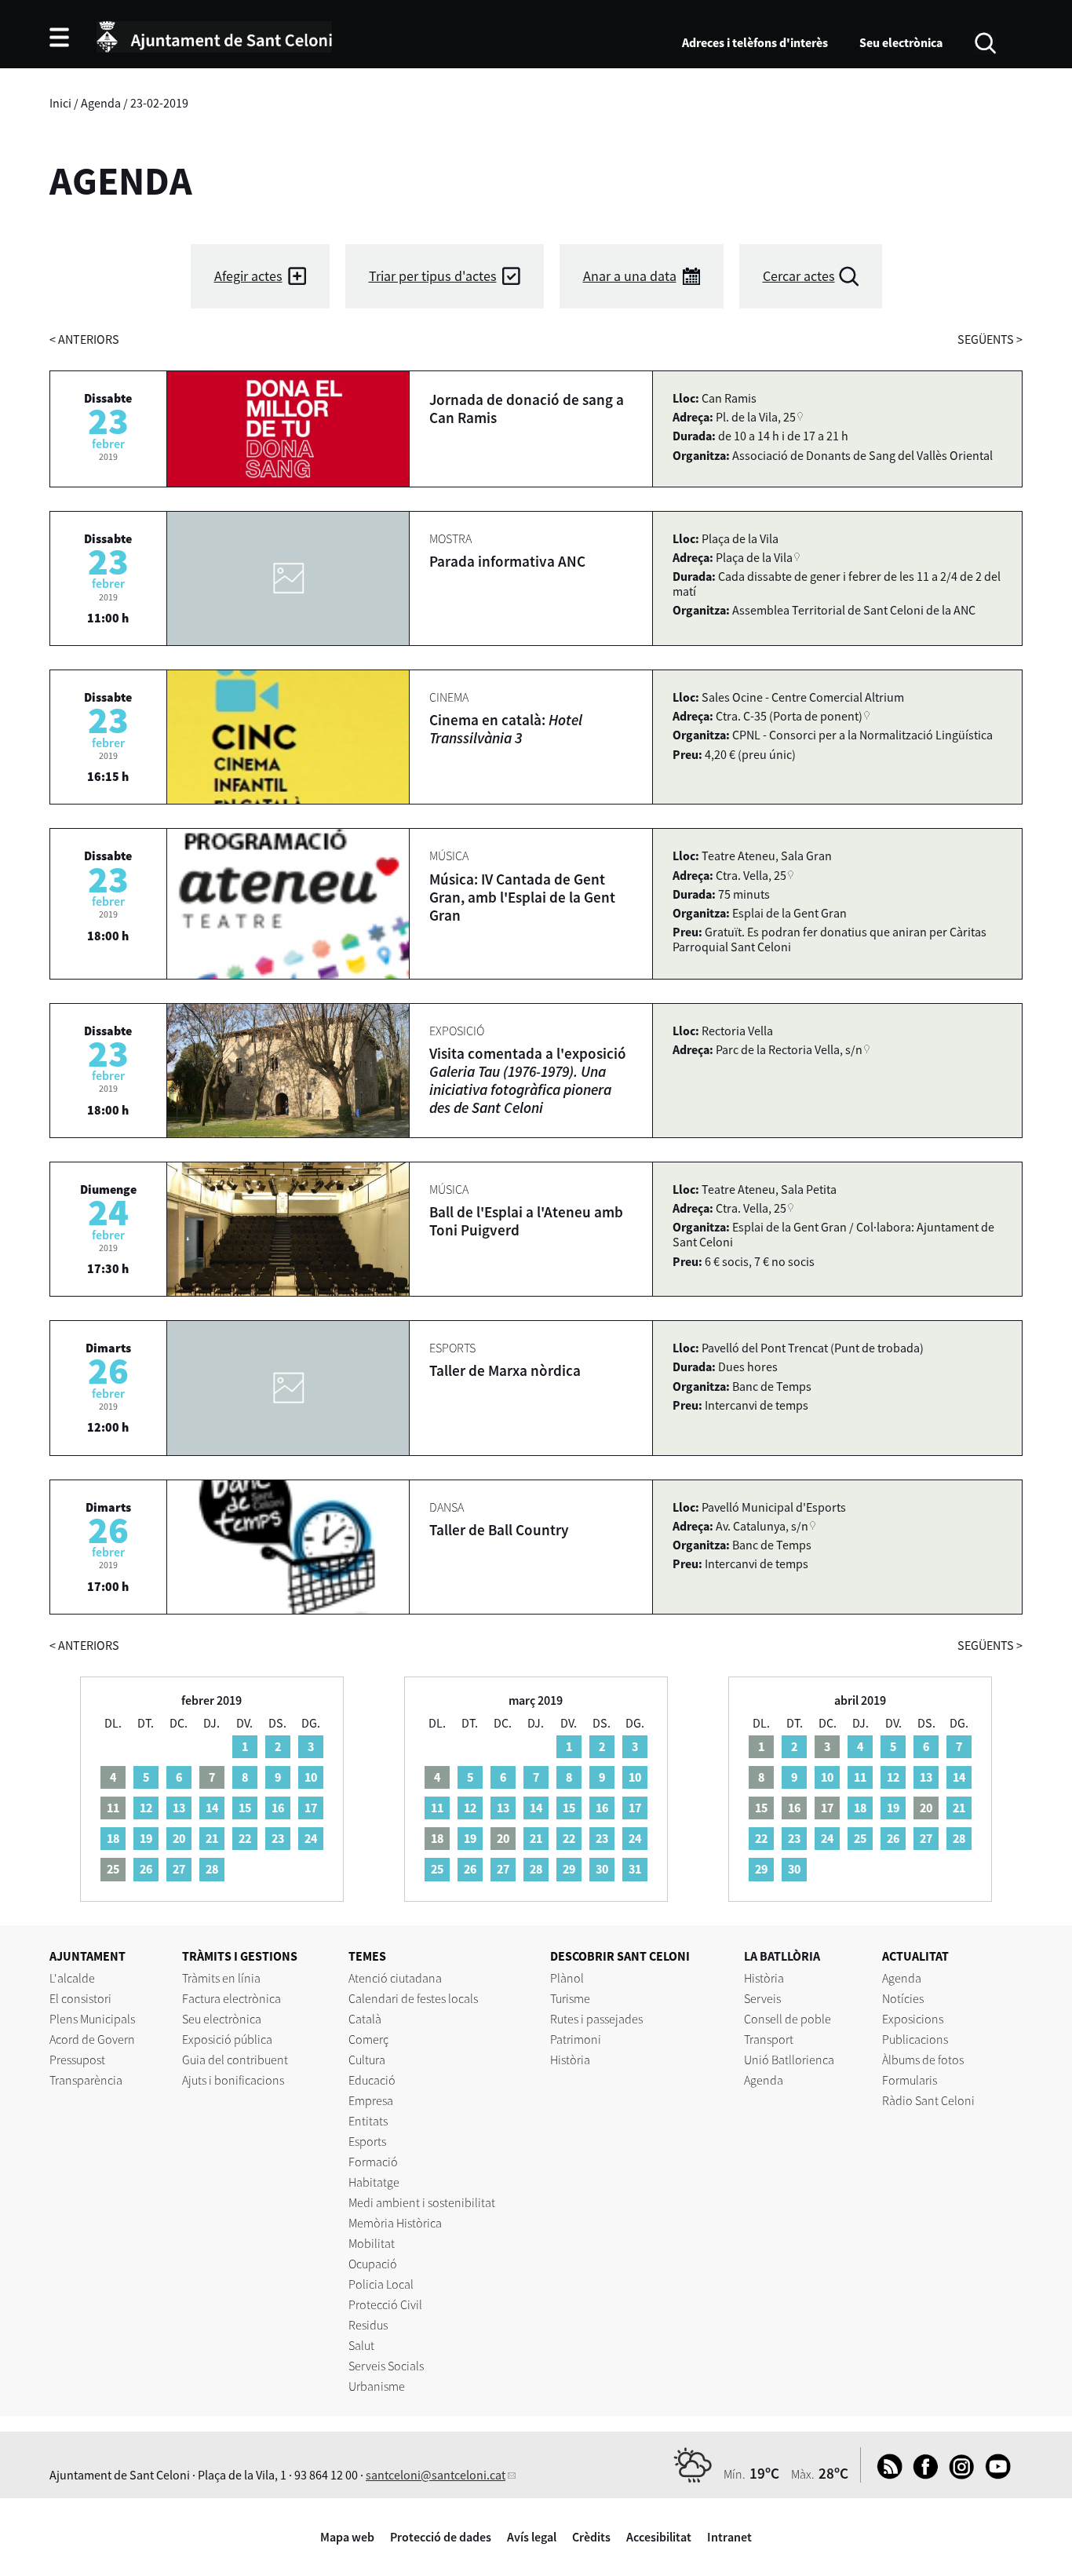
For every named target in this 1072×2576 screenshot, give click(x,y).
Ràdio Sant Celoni (928, 2100)
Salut (361, 2345)
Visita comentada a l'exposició (528, 1080)
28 (212, 1869)
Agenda (101, 103)
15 (245, 1808)
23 (278, 1838)
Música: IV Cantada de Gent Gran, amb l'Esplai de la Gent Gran (522, 897)
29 (569, 1869)
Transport (769, 2039)
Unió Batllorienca (789, 2060)
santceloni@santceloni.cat (436, 2475)
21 (212, 1838)
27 (179, 1869)
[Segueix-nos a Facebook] (922, 2475)
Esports (367, 2141)
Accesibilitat (659, 2537)
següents (990, 339)
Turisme (570, 1998)
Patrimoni (576, 2039)
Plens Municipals (92, 2019)
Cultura (367, 2060)
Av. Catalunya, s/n (762, 1526)
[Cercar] (985, 42)
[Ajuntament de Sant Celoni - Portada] (214, 35)
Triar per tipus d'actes (433, 276)
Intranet (729, 2537)
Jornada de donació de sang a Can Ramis (527, 409)
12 (146, 1808)
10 (311, 1777)
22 (245, 1838)
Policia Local (381, 2284)
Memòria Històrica (395, 2223)
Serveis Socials (386, 2366)
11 (437, 1808)
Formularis (910, 2080)
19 (146, 1838)
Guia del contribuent (235, 2060)
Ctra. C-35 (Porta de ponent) (789, 716)
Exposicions (913, 2019)
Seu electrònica (901, 42)
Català (365, 2019)
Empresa (371, 2100)
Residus (368, 2325)
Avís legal (532, 2537)
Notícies (903, 1998)
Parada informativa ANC (507, 561)
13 (179, 1808)
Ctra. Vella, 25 (751, 875)
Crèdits (591, 2537)
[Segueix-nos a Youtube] (994, 2475)
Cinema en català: (506, 729)
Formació (373, 2162)
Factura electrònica (232, 1998)
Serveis (762, 1998)
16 (278, 1808)
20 (179, 1838)
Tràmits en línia (221, 1978)
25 (437, 1869)
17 (311, 1808)
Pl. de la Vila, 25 (756, 417)
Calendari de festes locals (413, 1998)
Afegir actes (248, 276)
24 (311, 1838)
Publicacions (915, 2039)
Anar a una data (630, 276)
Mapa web (347, 2537)
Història (570, 2060)
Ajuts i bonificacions (233, 2080)
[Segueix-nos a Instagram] (958, 2475)
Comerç (368, 2039)
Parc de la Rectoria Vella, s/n (789, 1049)
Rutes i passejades (596, 2019)
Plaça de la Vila (754, 557)
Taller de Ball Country (499, 1530)
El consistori (80, 1998)
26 (146, 1869)
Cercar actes (799, 276)
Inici (60, 103)
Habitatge (374, 2182)
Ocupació (373, 2264)
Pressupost (77, 2060)
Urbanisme (377, 2386)
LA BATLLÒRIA (782, 1956)
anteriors (84, 339)
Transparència (86, 2080)
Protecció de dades (441, 2537)
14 (212, 1808)
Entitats (368, 2121)
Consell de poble (788, 2019)
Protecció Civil (385, 2304)
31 (635, 1869)
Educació (372, 2080)
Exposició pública (227, 2039)
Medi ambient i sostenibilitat (422, 2202)
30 (602, 1869)
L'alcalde (72, 1978)
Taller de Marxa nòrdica (505, 1370)
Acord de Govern (92, 2039)
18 (113, 1838)
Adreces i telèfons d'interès (755, 42)
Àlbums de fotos (923, 2060)
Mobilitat (372, 2243)
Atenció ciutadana (395, 1978)
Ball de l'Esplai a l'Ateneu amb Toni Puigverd (526, 1221)
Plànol (567, 1978)
